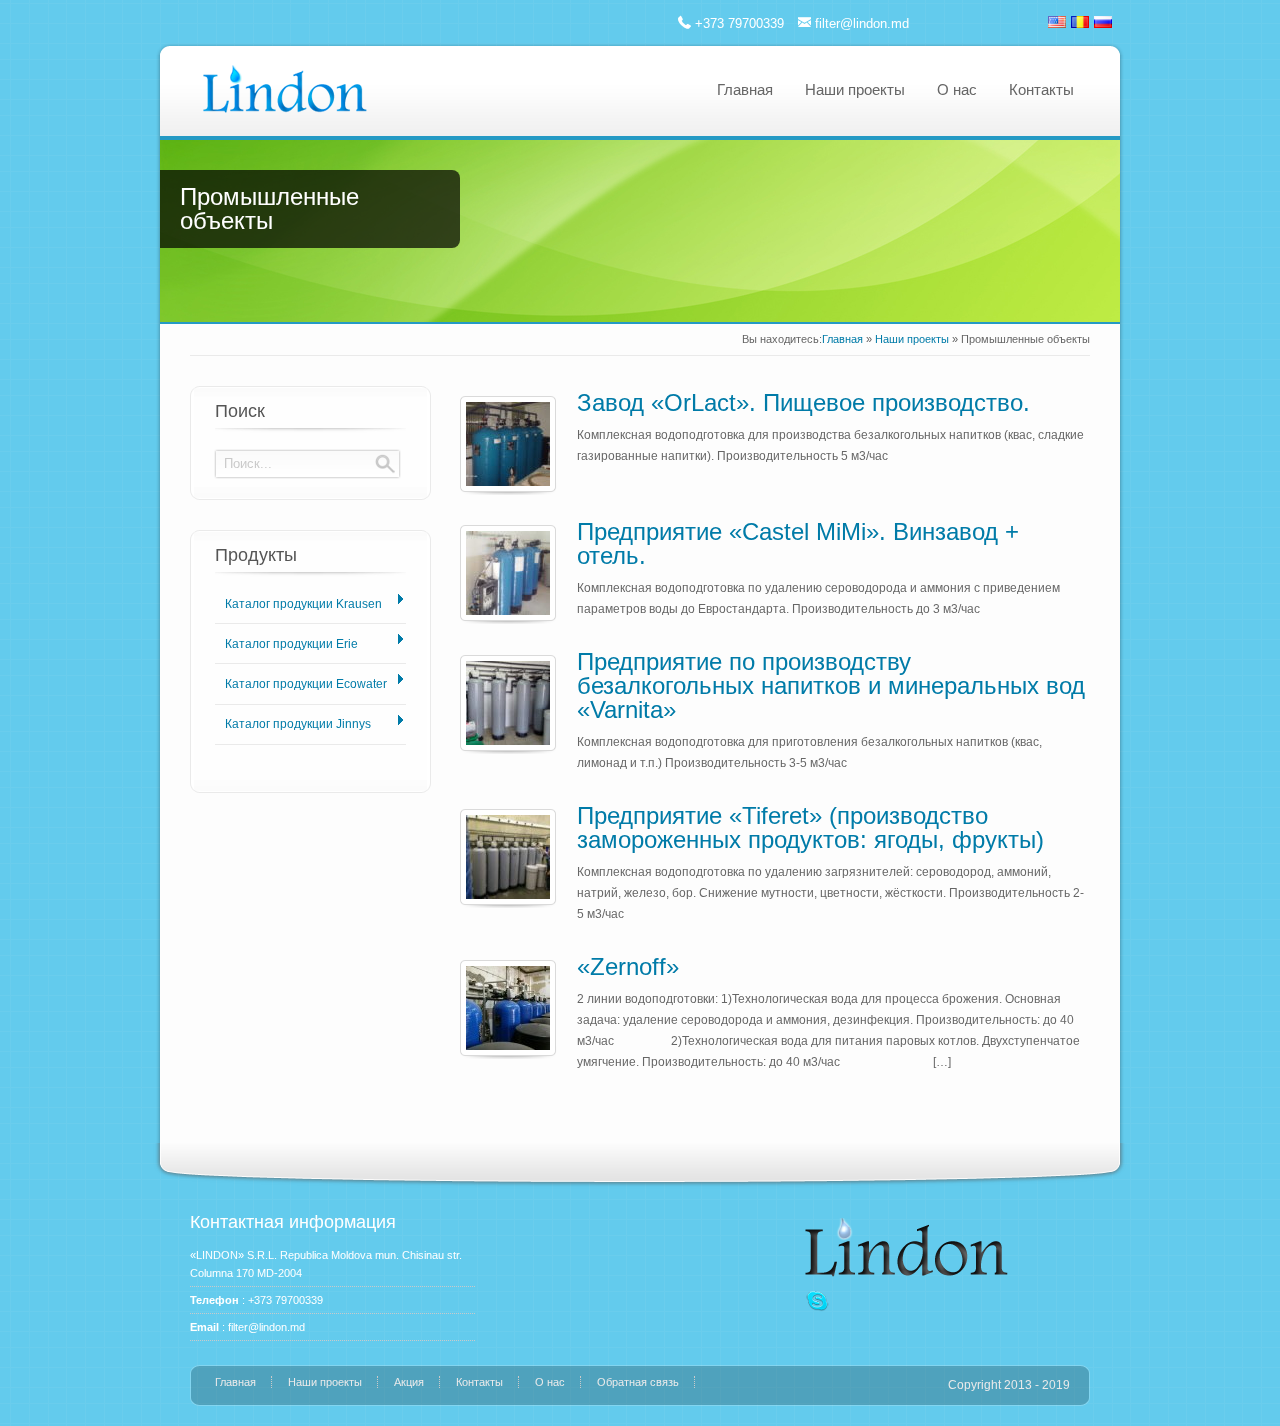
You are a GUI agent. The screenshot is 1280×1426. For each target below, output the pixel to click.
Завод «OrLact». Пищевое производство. (803, 402)
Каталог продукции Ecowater (306, 684)
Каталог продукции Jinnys (298, 724)
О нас (957, 89)
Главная (745, 89)
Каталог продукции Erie (291, 644)
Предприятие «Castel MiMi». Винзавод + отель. (798, 543)
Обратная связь (638, 1382)
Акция (409, 1382)
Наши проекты (855, 89)
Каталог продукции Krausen (303, 604)
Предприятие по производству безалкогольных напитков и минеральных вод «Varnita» (831, 685)
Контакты (1041, 89)
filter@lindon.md (862, 23)
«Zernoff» (628, 966)
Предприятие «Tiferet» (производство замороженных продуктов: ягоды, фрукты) (810, 827)
